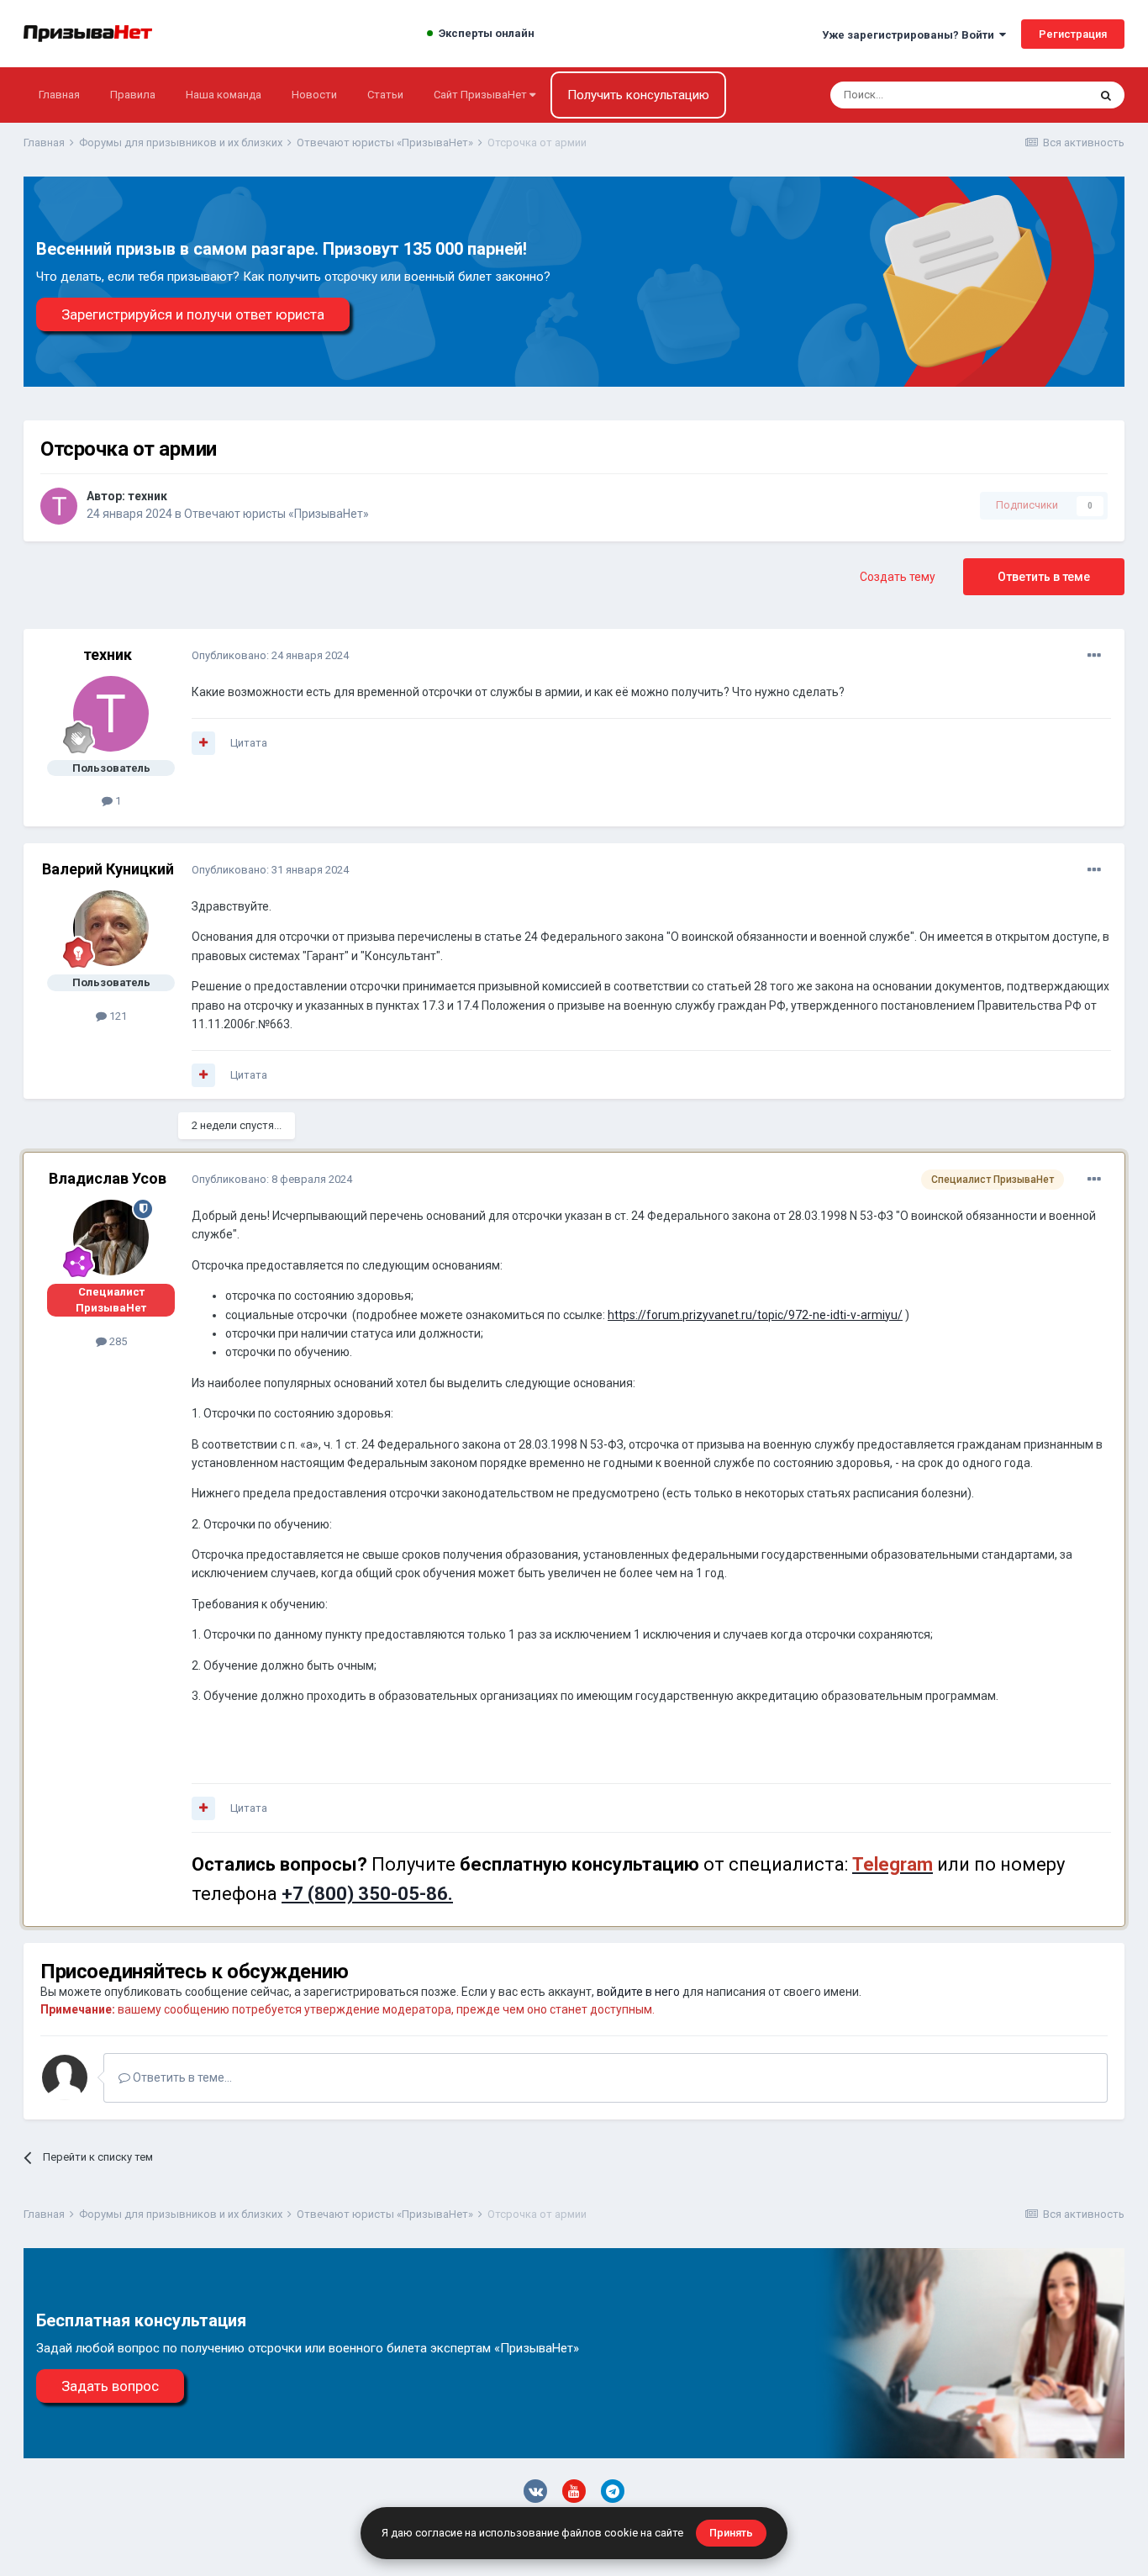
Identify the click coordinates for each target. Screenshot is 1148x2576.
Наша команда (224, 95)
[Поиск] (1106, 95)
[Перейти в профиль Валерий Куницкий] (111, 928)
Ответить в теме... (181, 2077)
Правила (133, 95)
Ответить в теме (1044, 577)
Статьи (385, 95)
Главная (59, 95)
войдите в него (638, 1992)
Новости (314, 95)
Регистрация (1073, 34)
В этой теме (1036, 95)
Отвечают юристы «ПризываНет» (276, 514)
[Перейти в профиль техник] (59, 506)
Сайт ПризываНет (482, 95)
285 (117, 1341)
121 (117, 1016)
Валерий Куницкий (108, 869)
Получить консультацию (638, 95)
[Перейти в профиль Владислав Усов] (111, 1238)
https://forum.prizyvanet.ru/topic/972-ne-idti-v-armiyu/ (755, 1315)
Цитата (249, 743)
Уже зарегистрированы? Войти (911, 35)
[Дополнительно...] (1094, 656)
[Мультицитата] (203, 743)
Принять (731, 2533)
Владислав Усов (108, 1178)
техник (147, 496)
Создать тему (898, 577)
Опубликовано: (270, 655)
